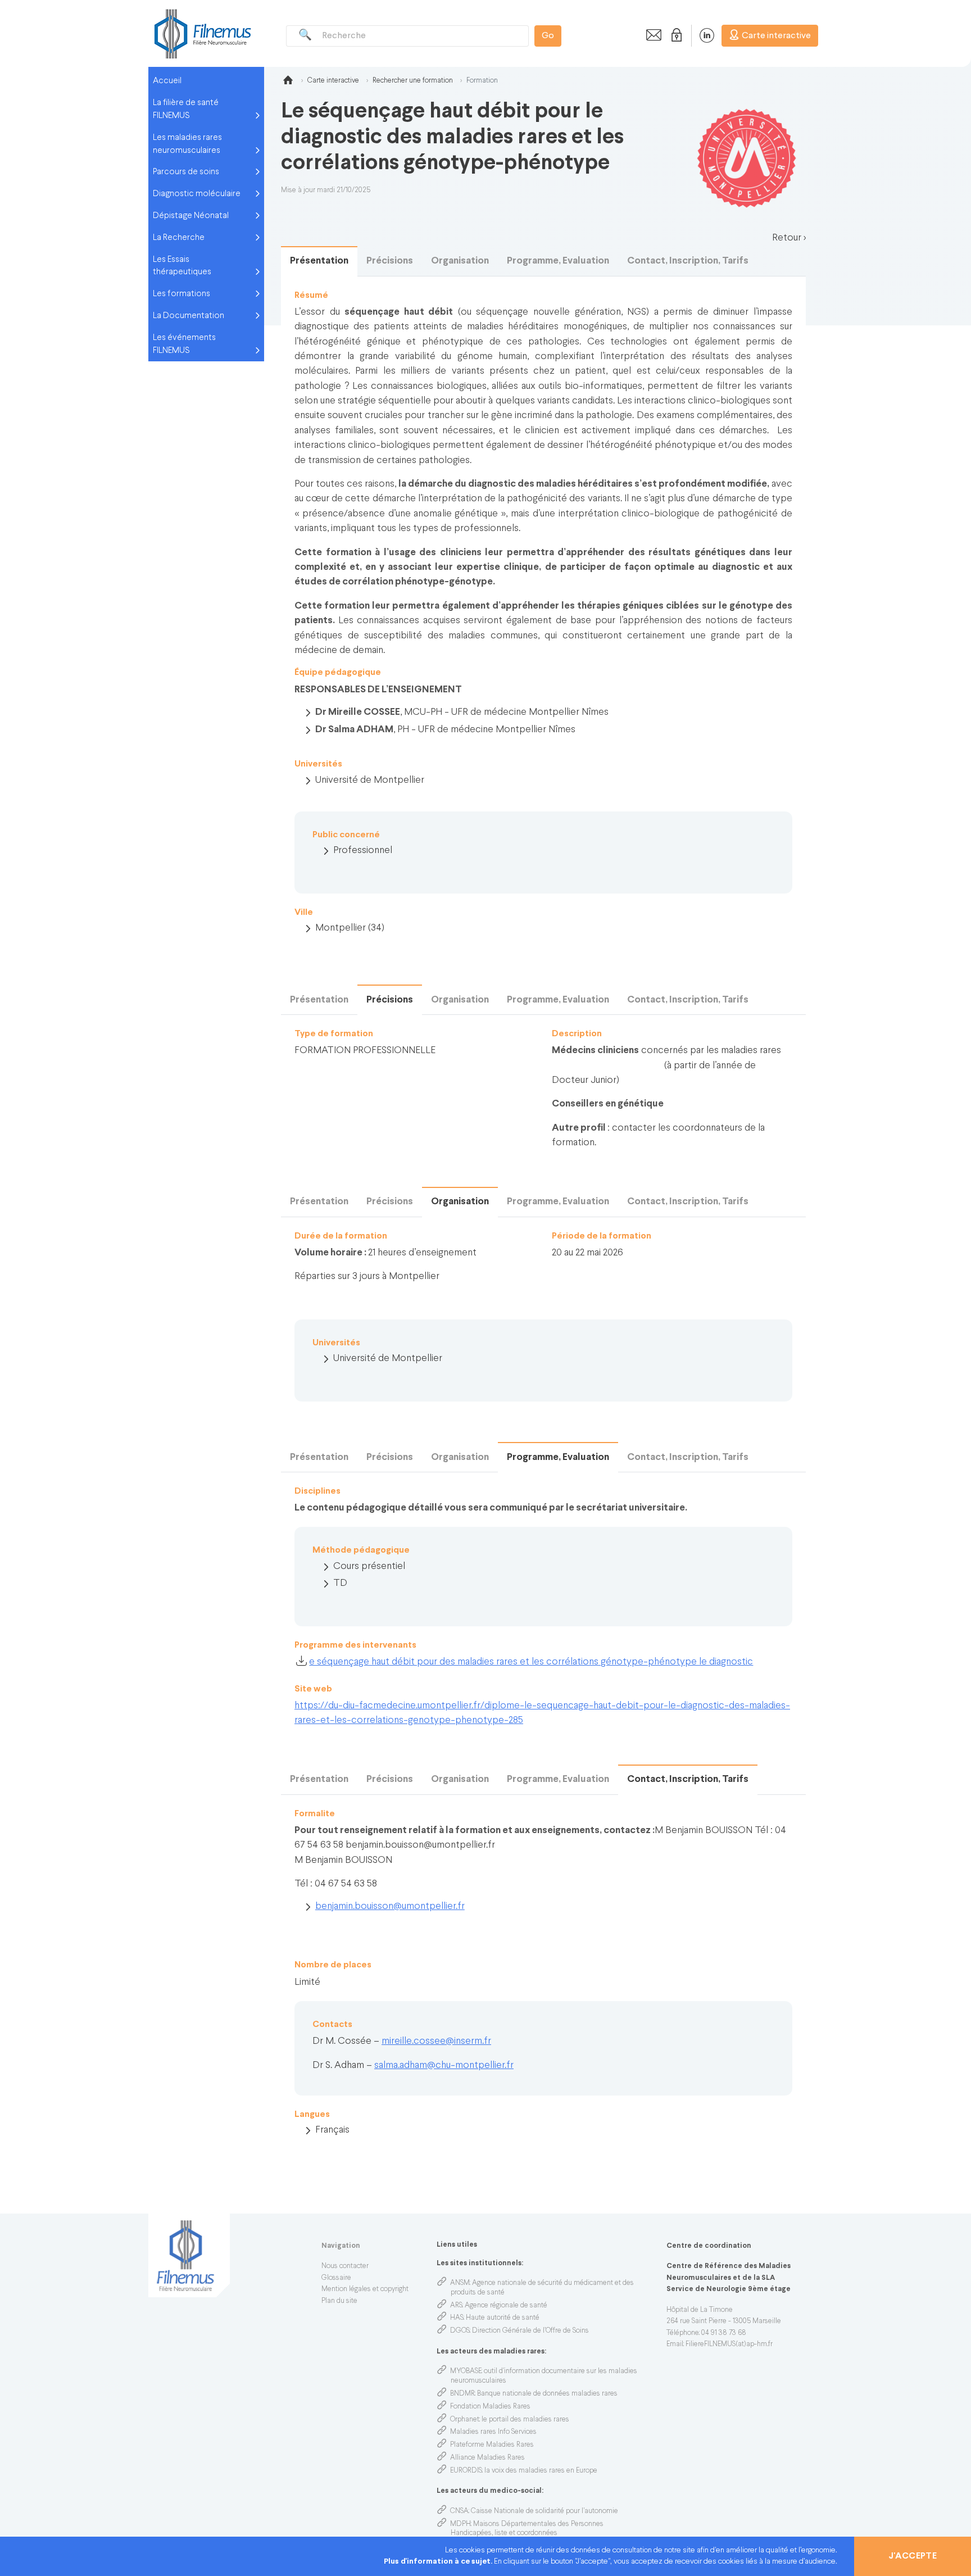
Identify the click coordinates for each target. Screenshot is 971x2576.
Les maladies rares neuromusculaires (187, 144)
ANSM (460, 2283)
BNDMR (462, 2394)
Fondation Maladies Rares (490, 2407)
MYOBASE (466, 2371)
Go (548, 36)
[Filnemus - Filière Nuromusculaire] (202, 33)
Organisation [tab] (460, 261)
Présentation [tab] (319, 261)
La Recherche (179, 238)
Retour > (789, 238)
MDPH (460, 2524)
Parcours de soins (186, 172)
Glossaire (336, 2278)
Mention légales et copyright (365, 2289)
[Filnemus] (288, 82)
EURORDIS (466, 2471)
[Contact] (651, 35)
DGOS (460, 2331)
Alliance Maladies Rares (487, 2458)
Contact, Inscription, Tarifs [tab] (688, 261)
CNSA (459, 2511)
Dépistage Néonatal (191, 216)
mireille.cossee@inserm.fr (436, 2041)
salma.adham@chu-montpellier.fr (444, 2065)
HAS (457, 2318)
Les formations (182, 294)
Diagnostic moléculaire (197, 194)
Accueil (167, 81)
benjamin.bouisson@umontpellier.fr (390, 1906)
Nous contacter (345, 2266)
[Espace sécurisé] (674, 35)
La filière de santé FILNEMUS (186, 109)
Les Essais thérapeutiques (182, 266)
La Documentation (189, 316)
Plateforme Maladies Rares (492, 2445)
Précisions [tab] (390, 261)
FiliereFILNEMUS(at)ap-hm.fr (729, 2344)
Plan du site (339, 2301)
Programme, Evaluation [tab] (558, 261)
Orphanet (465, 2420)
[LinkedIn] (701, 35)
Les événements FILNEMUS (184, 344)
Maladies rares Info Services (493, 2432)
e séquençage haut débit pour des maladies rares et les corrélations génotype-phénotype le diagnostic (531, 1662)
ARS (456, 2306)
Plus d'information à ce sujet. (439, 2562)
